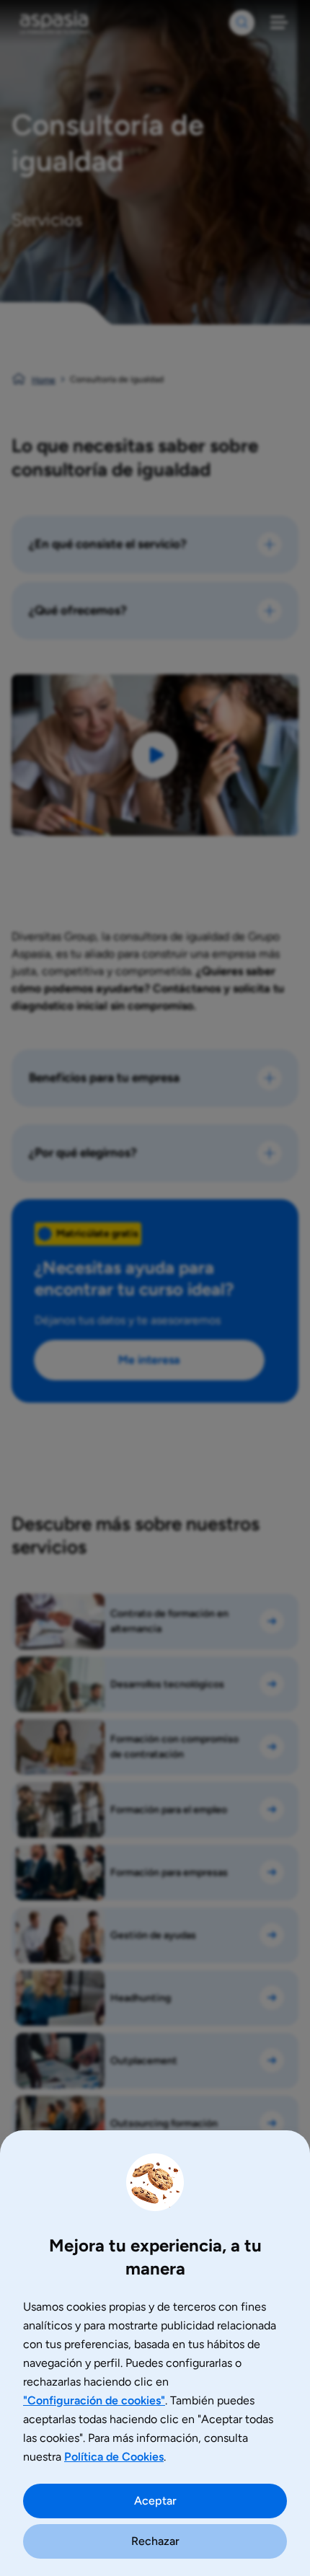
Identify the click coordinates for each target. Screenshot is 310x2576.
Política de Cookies (114, 2457)
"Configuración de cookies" (94, 2400)
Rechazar (155, 2541)
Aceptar (155, 2501)
